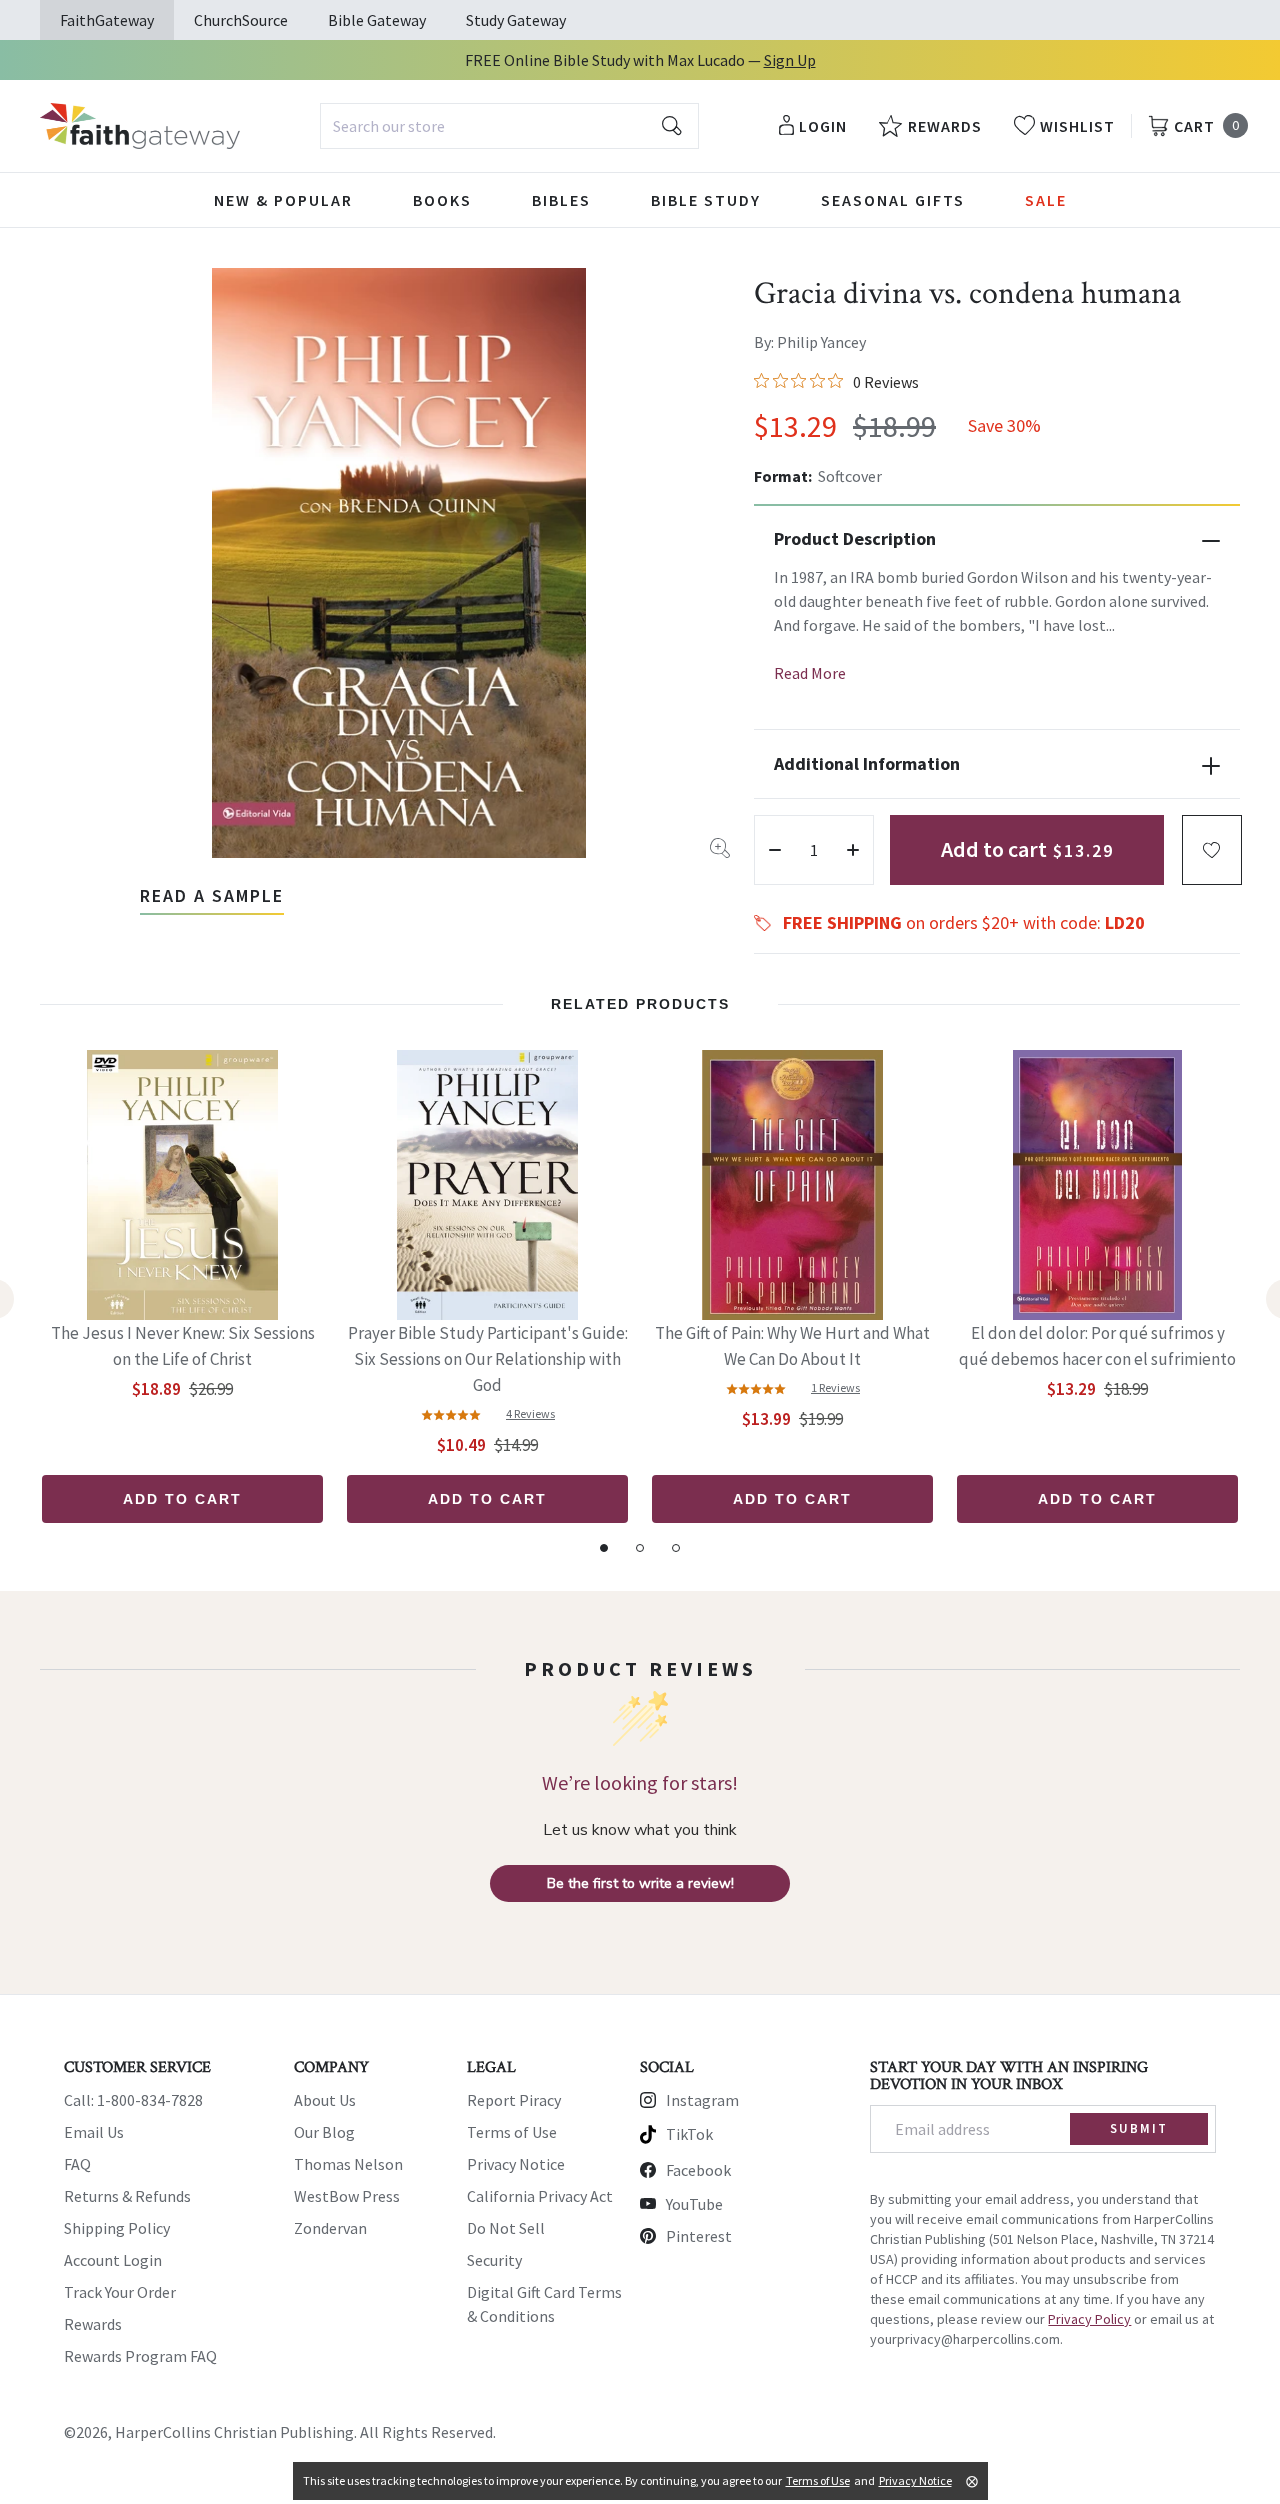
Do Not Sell (506, 2228)
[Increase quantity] (853, 850)
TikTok (689, 2134)
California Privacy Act (540, 2196)
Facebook (698, 2170)
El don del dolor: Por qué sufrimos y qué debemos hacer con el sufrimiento (1097, 1346)
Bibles (561, 200)
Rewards (93, 2324)
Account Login (113, 2260)
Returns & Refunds (127, 2196)
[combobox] (509, 126)
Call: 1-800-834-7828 (133, 2100)
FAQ (77, 2164)
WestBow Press (347, 2196)
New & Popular (283, 200)
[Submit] (672, 126)
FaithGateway (107, 20)
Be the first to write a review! (640, 1883)
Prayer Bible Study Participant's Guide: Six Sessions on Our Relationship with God (488, 1359)
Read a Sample (212, 895)
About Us (325, 2100)
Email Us (94, 2132)
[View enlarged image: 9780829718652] (399, 563)
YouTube (694, 2204)
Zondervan (330, 2228)
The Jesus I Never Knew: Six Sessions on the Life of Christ (183, 1346)
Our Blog (324, 2132)
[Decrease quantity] (775, 850)
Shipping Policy (117, 2228)
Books (442, 200)
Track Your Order (120, 2292)
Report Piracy (514, 2100)
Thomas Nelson (348, 2164)
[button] (1212, 850)
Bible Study (706, 200)
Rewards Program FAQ (140, 2356)
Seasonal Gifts (893, 200)
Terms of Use (512, 2132)
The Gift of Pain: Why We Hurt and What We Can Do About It (792, 1346)
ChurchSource (241, 20)
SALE (1046, 200)
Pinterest (699, 2236)
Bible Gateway (377, 20)
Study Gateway (516, 20)
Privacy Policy (1089, 2319)
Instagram (702, 2100)
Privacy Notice (516, 2164)
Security (494, 2260)
